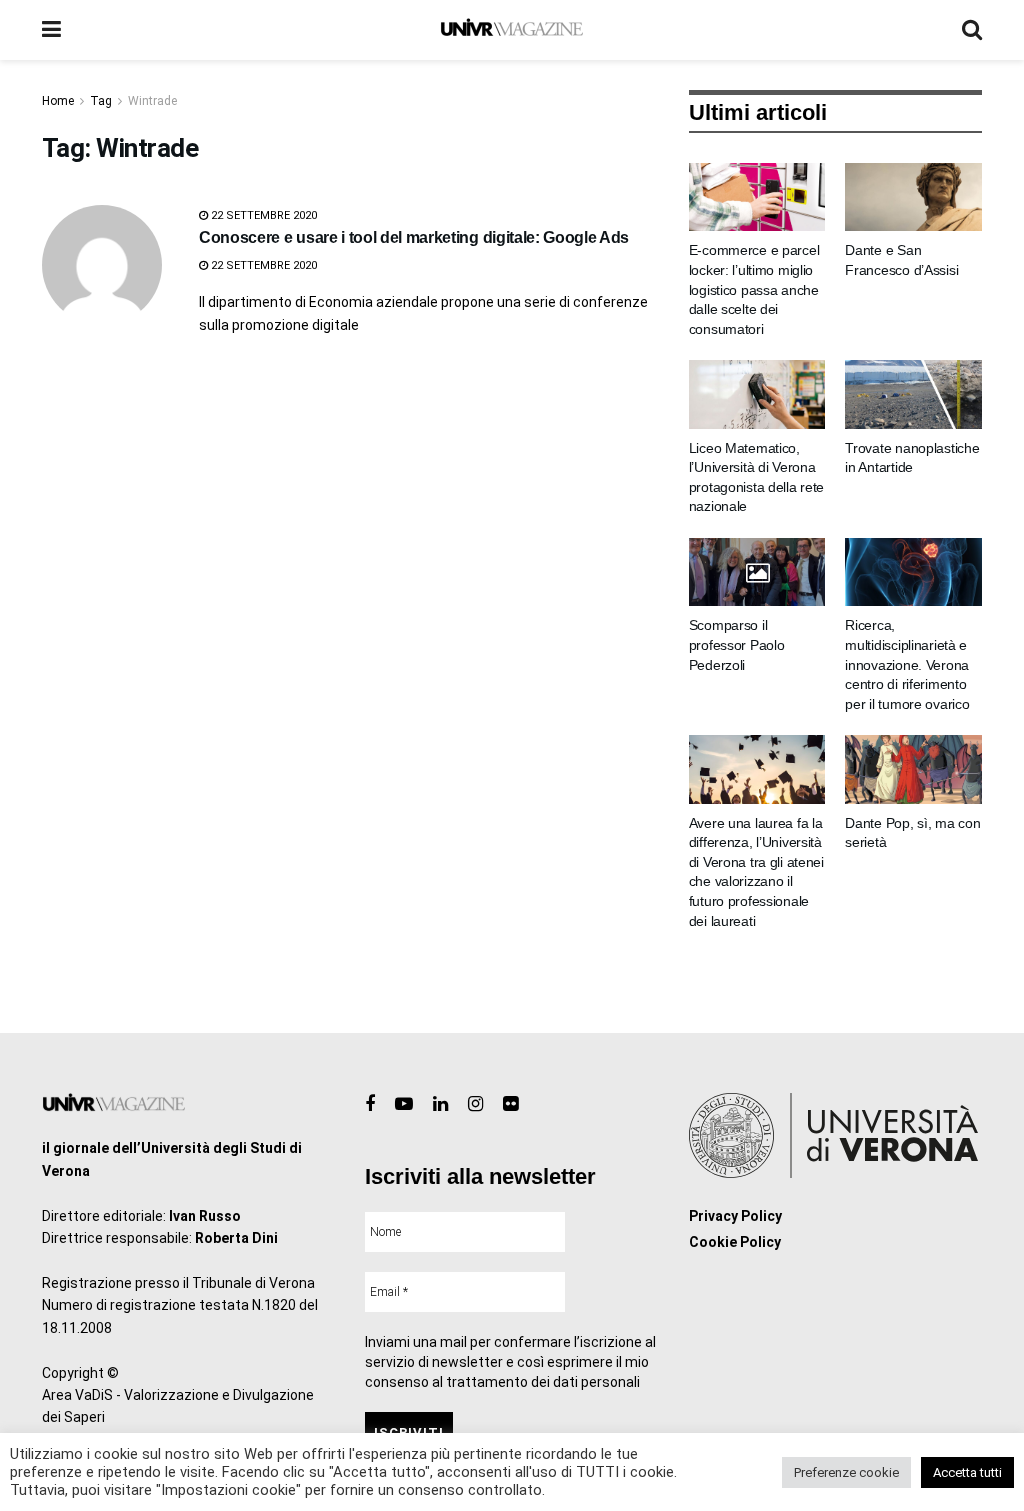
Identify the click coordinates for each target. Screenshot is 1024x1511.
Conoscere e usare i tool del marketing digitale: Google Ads (414, 237)
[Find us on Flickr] (510, 1104)
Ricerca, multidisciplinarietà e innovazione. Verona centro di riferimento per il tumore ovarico (907, 664)
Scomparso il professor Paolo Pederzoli (737, 644)
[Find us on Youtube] (404, 1104)
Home (58, 101)
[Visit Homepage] (511, 30)
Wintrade (152, 101)
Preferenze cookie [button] (846, 1472)
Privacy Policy (735, 1216)
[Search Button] (972, 30)
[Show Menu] (51, 30)
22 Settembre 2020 (262, 215)
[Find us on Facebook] (370, 1104)
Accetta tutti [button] (967, 1472)
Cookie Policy (735, 1242)
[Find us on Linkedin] (440, 1104)
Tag (101, 101)
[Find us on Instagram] (475, 1104)
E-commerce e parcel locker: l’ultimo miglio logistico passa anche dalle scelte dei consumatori (754, 289)
